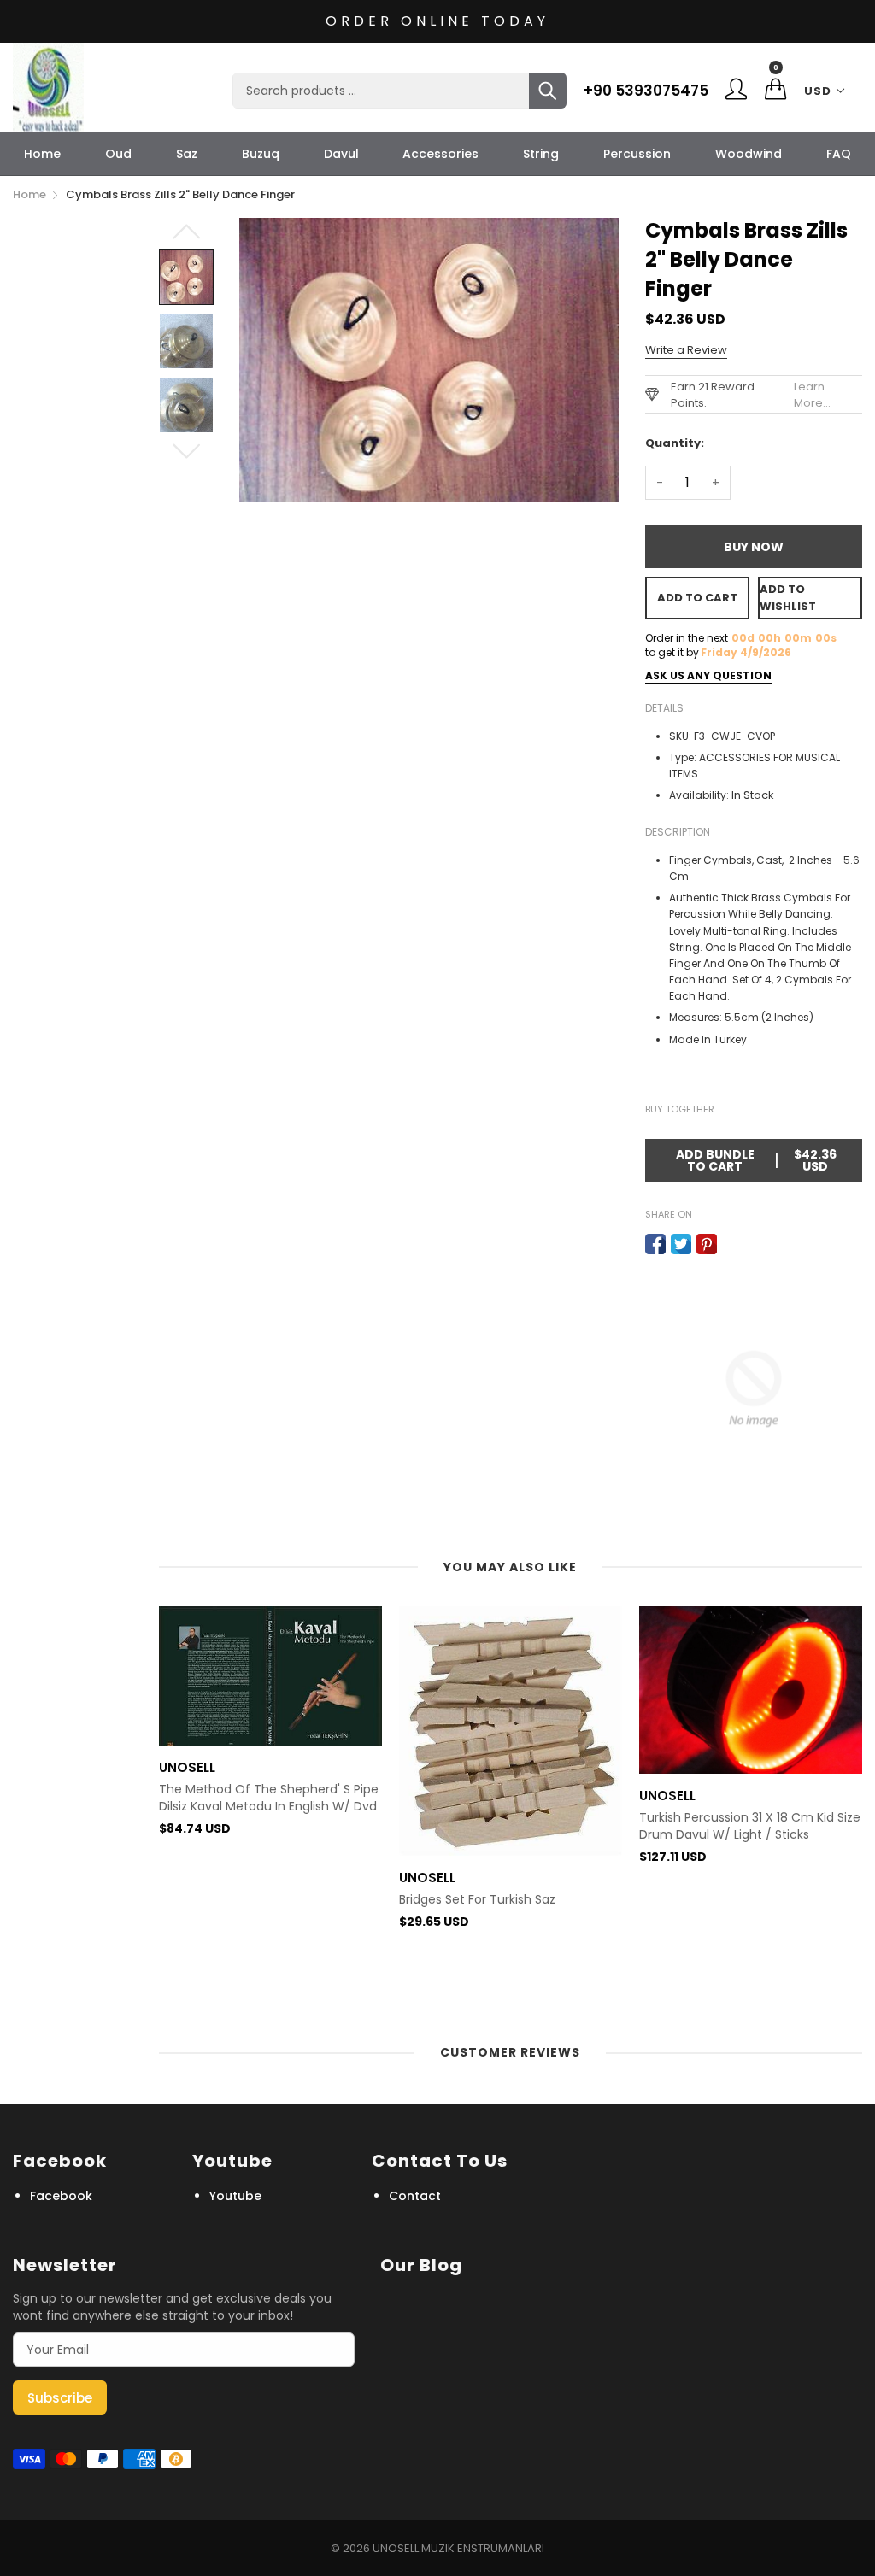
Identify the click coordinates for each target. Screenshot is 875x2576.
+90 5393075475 (646, 91)
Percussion (637, 154)
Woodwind (749, 154)
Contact (415, 2196)
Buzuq (261, 154)
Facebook (61, 2196)
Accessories (440, 154)
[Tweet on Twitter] (681, 1244)
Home (42, 154)
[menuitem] (42, 154)
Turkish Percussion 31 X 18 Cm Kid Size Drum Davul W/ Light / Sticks (750, 1826)
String (541, 154)
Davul (341, 154)
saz (187, 154)
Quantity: (675, 443)
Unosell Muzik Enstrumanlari (458, 2548)
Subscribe (60, 2398)
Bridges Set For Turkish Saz (477, 1900)
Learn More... (812, 395)
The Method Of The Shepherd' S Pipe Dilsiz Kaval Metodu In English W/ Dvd (269, 1798)
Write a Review (686, 350)
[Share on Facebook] (655, 1244)
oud (118, 154)
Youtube (235, 2196)
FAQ (839, 154)
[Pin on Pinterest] (707, 1244)
